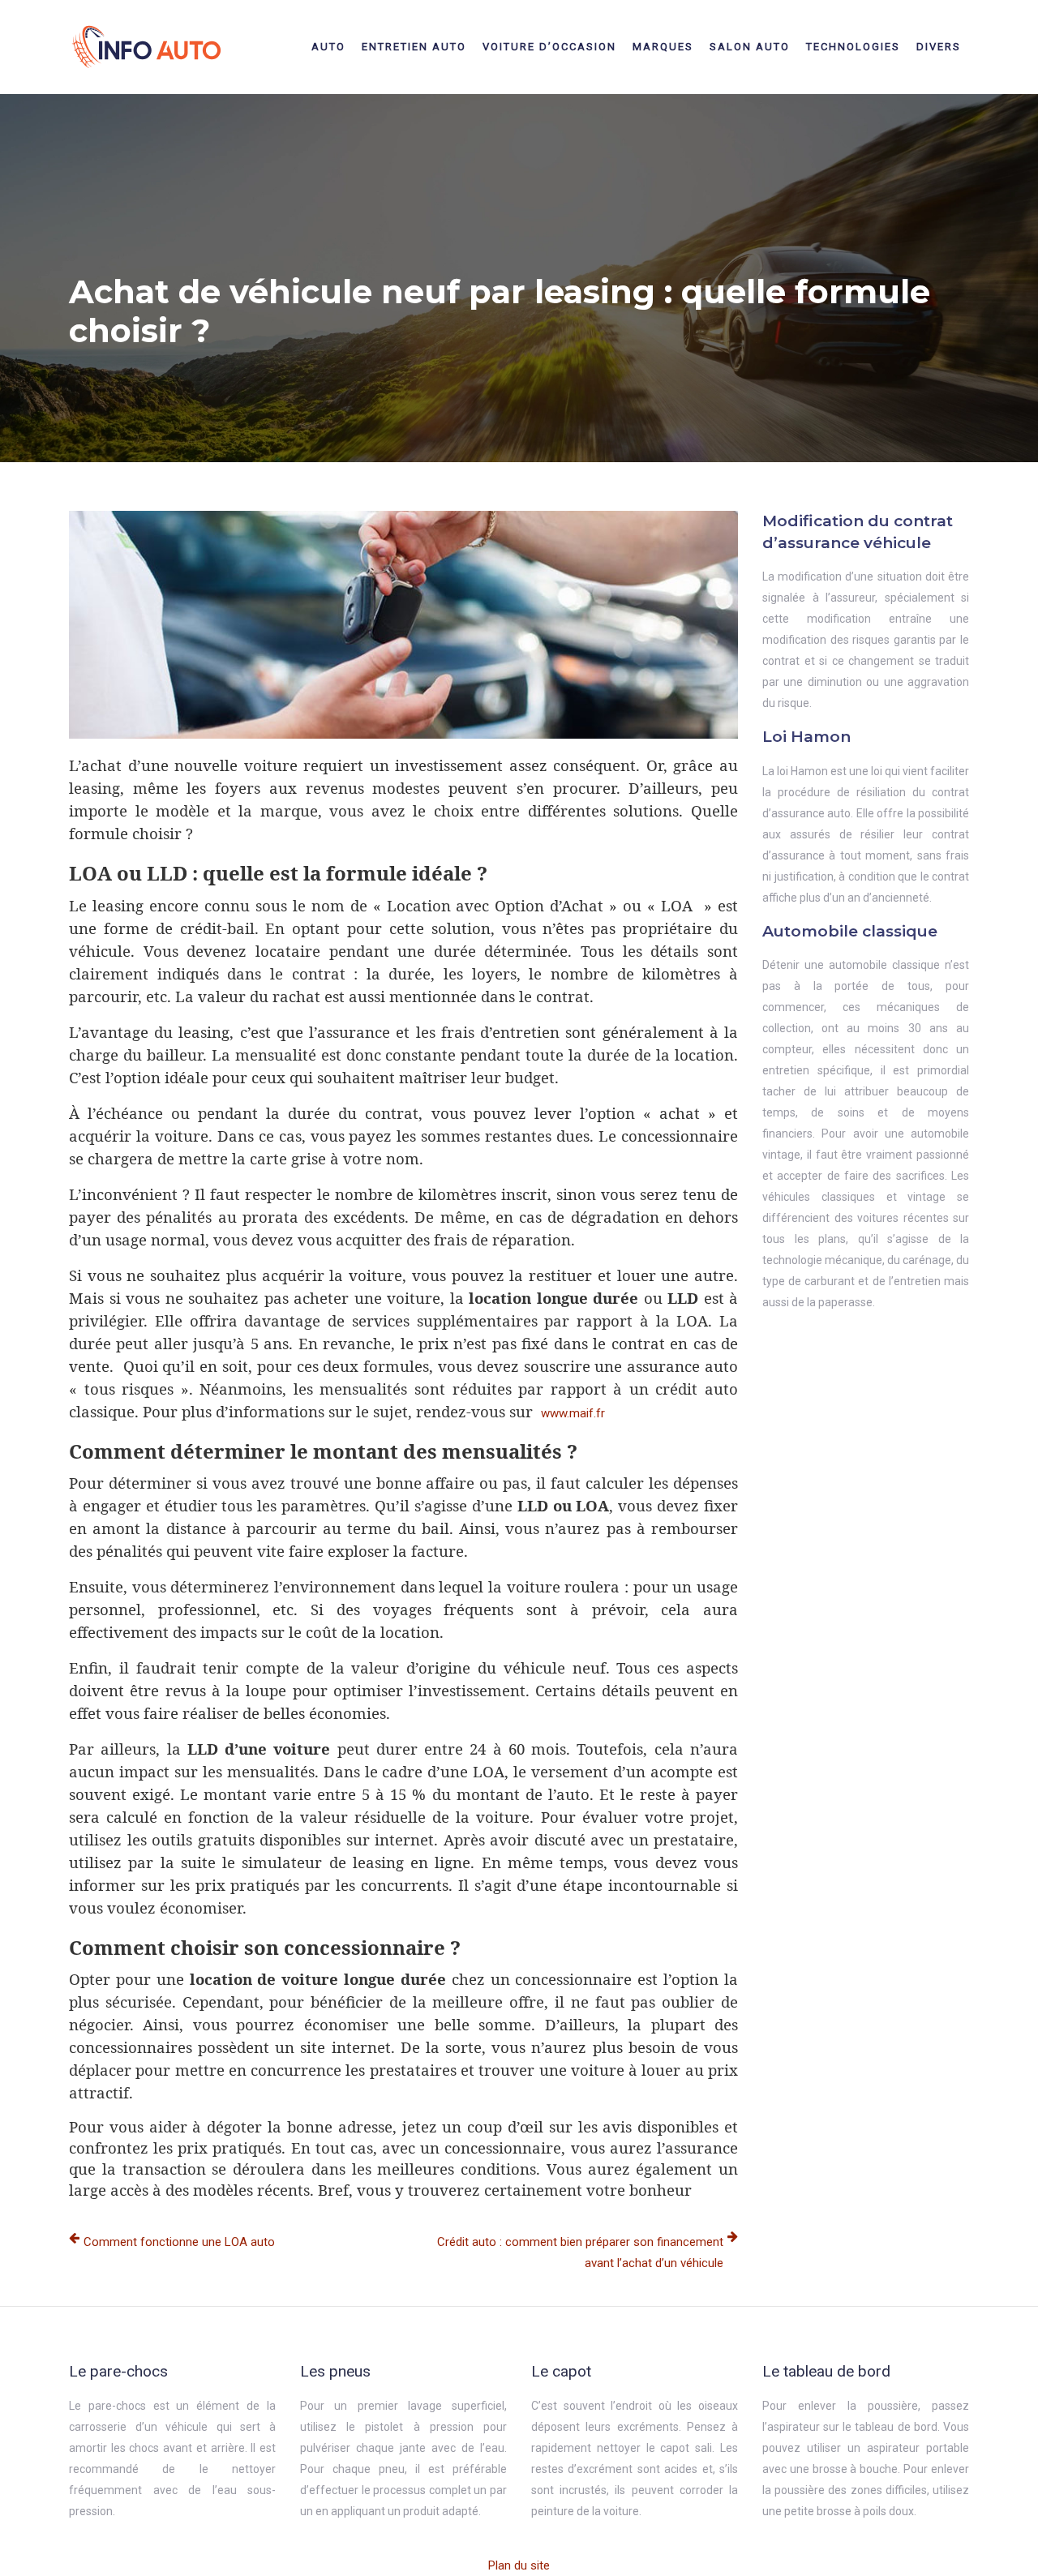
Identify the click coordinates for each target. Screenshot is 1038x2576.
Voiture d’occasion (549, 47)
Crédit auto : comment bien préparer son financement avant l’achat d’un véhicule (580, 2252)
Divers (939, 47)
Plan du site (519, 2565)
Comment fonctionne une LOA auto (179, 2242)
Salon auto (750, 47)
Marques (663, 47)
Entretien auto (414, 47)
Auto (328, 47)
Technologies (853, 47)
